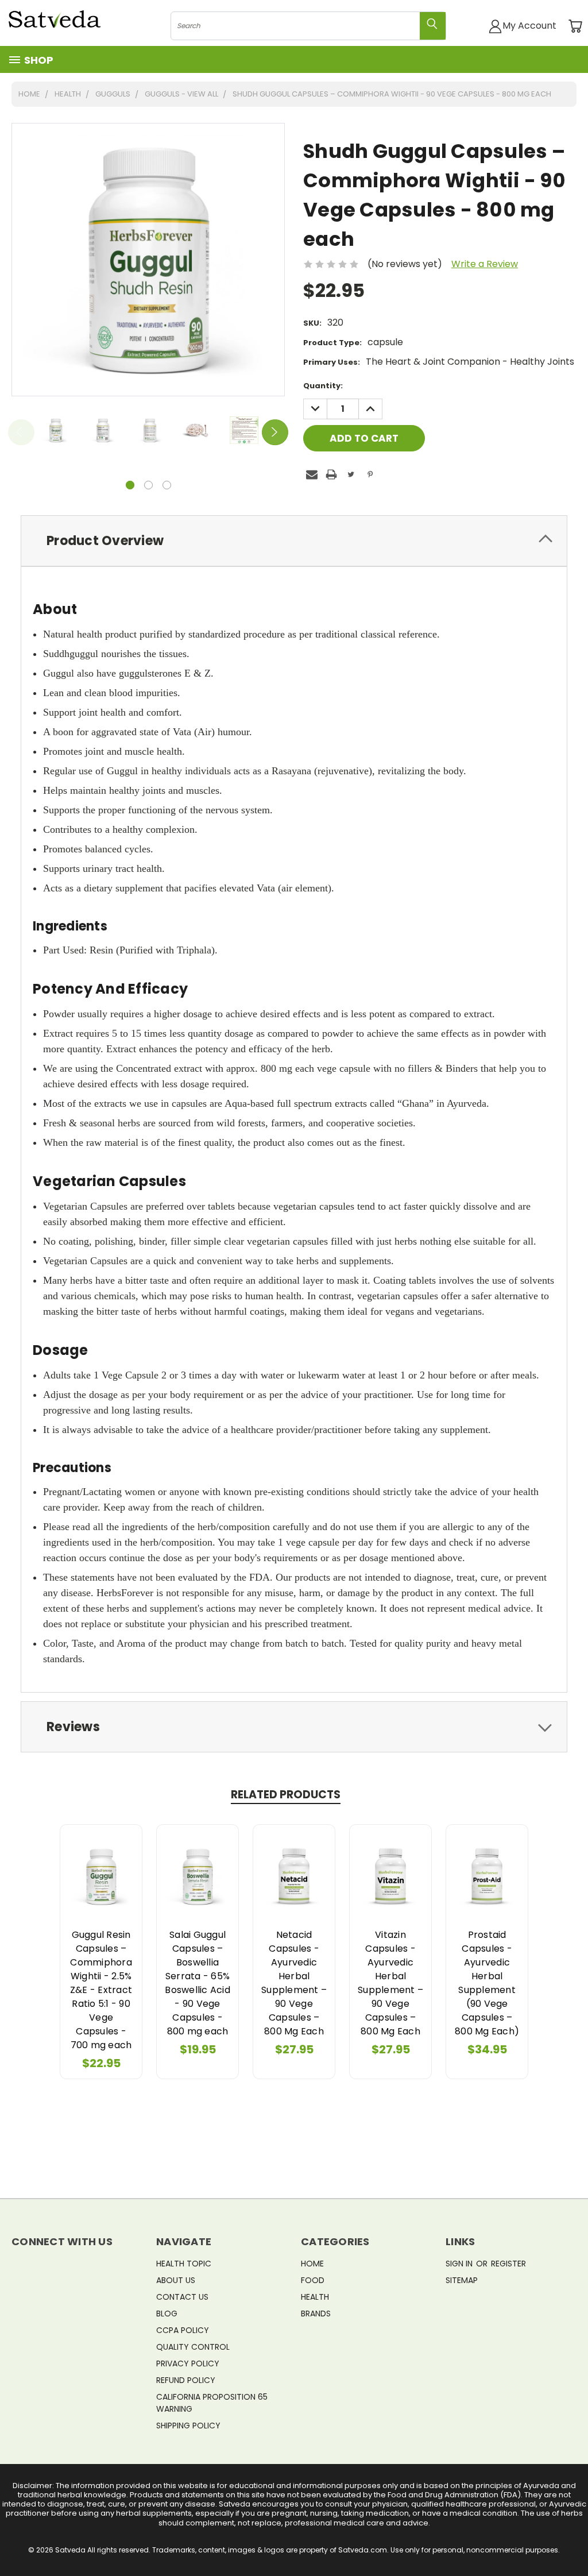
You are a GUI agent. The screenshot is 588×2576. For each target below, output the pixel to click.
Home (312, 2264)
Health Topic (184, 2264)
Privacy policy (188, 2363)
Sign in (460, 2264)
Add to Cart (101, 1874)
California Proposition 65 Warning (212, 2403)
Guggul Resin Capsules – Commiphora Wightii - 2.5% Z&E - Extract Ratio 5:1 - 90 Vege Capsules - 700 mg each (101, 1990)
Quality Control (193, 2347)
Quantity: (323, 386)
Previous (21, 432)
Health (315, 2297)
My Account (529, 26)
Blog (167, 2314)
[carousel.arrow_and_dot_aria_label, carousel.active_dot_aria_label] (130, 485)
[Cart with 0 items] (575, 26)
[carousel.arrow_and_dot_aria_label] (148, 485)
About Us (176, 2280)
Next (275, 432)
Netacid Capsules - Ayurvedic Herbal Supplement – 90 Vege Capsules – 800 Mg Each (294, 1983)
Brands (316, 2314)
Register (508, 2264)
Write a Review (485, 264)
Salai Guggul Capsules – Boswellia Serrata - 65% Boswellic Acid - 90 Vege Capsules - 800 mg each (198, 1983)
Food (313, 2280)
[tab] (294, 541)
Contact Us (182, 2297)
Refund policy (186, 2380)
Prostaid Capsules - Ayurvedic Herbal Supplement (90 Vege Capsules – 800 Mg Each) (487, 1983)
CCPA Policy (183, 2330)
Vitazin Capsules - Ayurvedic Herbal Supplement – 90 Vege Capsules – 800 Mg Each (390, 1983)
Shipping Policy (188, 2426)
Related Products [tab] (286, 1795)
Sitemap (462, 2280)
